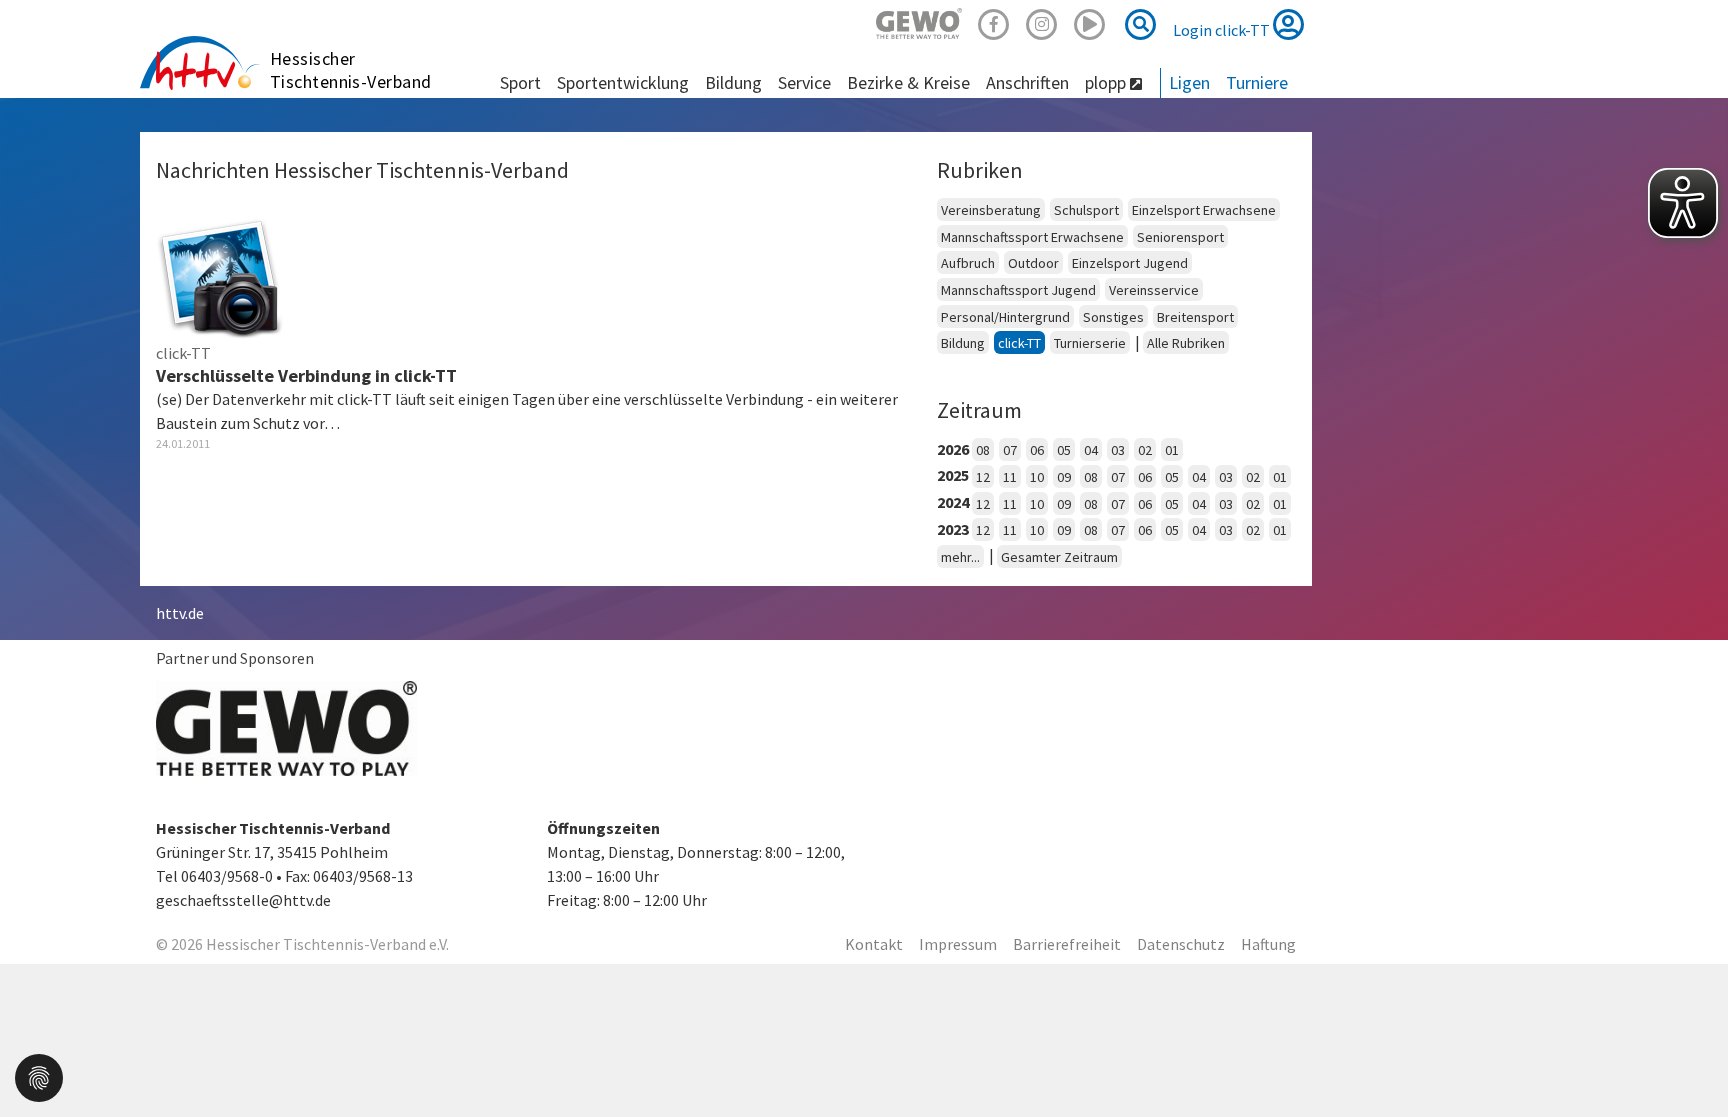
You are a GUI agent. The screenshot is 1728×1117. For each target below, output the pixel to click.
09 (1064, 477)
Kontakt (874, 944)
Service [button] (804, 82)
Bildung (963, 343)
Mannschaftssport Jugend (1018, 290)
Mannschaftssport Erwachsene (1032, 237)
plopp (1107, 82)
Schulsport (1086, 210)
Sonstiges (1113, 317)
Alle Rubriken (1186, 343)
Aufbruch (968, 263)
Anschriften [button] (1027, 82)
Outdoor (1033, 263)
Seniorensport (1180, 237)
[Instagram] (1042, 21)
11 (1010, 477)
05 (1064, 450)
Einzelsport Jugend (1130, 263)
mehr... (960, 557)
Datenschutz (1181, 944)
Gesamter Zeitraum (1059, 557)
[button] (39, 1076)
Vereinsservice (1154, 290)
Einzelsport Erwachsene (1204, 210)
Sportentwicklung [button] (623, 82)
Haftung (1268, 944)
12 (983, 477)
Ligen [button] (1189, 82)
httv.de (180, 613)
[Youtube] (1090, 21)
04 (1091, 450)
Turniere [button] (1257, 82)
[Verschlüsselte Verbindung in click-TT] (220, 274)
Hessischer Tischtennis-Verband (351, 70)
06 (1037, 450)
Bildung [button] (733, 82)
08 (983, 450)
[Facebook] (994, 21)
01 (1172, 450)
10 (1037, 477)
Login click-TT (1223, 30)
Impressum (958, 944)
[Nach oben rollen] (1688, 1061)
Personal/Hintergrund (1005, 317)
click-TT (1019, 343)
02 (1145, 450)
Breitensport (1195, 317)
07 (1010, 450)
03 (1118, 450)
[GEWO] (919, 21)
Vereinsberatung (991, 210)
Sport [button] (520, 82)
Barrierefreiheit (1067, 944)
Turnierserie (1090, 343)
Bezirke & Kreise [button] (908, 82)
